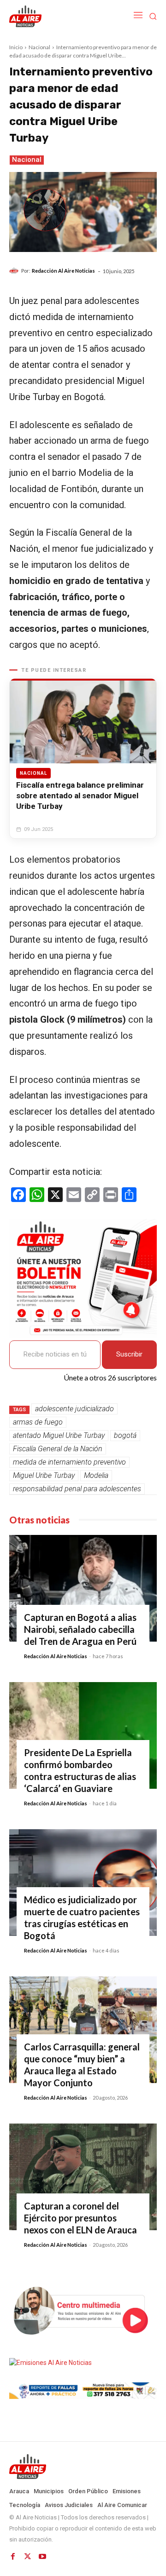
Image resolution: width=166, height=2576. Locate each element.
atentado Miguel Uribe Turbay (59, 1435)
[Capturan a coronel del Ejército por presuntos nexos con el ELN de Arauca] (83, 2177)
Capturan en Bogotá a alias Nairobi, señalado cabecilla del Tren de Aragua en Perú (80, 1629)
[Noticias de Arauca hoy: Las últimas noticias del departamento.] (83, 2467)
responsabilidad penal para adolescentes (77, 1489)
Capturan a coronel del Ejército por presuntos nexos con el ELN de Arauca (80, 2218)
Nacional (39, 47)
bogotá (125, 1435)
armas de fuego (38, 1422)
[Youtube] (42, 2557)
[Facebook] (13, 2557)
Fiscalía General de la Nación (58, 1449)
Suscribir (129, 1354)
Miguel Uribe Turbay (44, 1475)
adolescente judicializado (74, 1409)
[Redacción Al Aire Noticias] (15, 271)
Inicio (16, 47)
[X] (28, 2557)
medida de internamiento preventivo (69, 1462)
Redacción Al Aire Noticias (63, 271)
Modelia (96, 1475)
